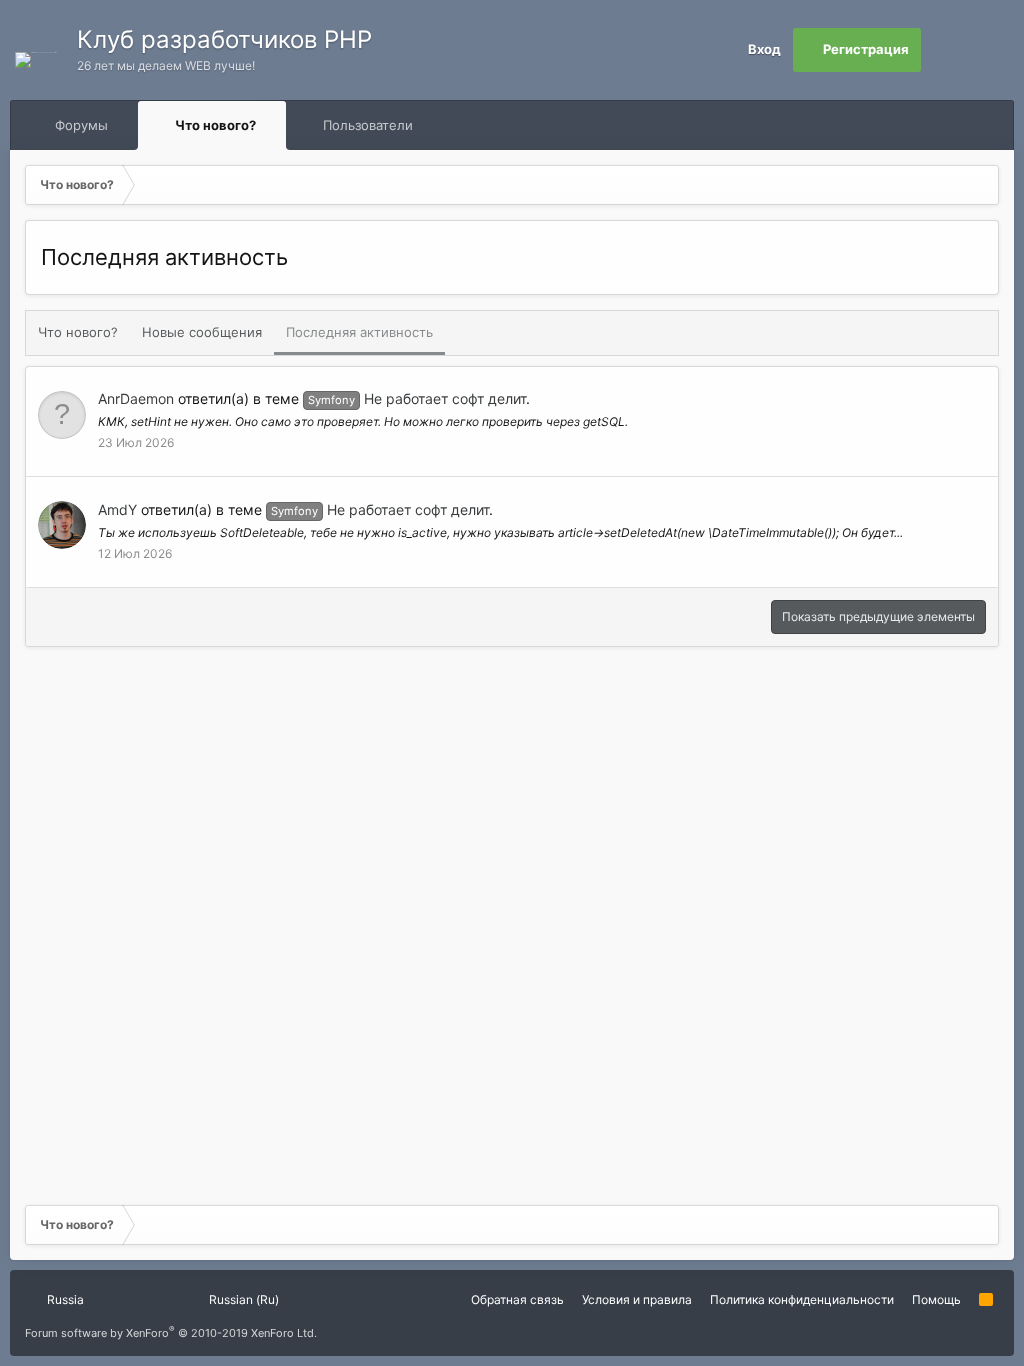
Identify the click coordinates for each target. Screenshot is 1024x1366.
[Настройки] (943, 50)
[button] (126, 125)
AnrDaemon (136, 398)
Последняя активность (359, 332)
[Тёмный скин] (987, 50)
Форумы (81, 125)
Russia (64, 1299)
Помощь (936, 1299)
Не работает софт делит (417, 398)
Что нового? (215, 125)
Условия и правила (637, 1299)
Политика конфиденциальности (802, 1299)
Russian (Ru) (242, 1299)
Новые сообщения (202, 332)
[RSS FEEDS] (476, 125)
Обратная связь (517, 1299)
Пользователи (368, 125)
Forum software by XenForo (171, 1333)
